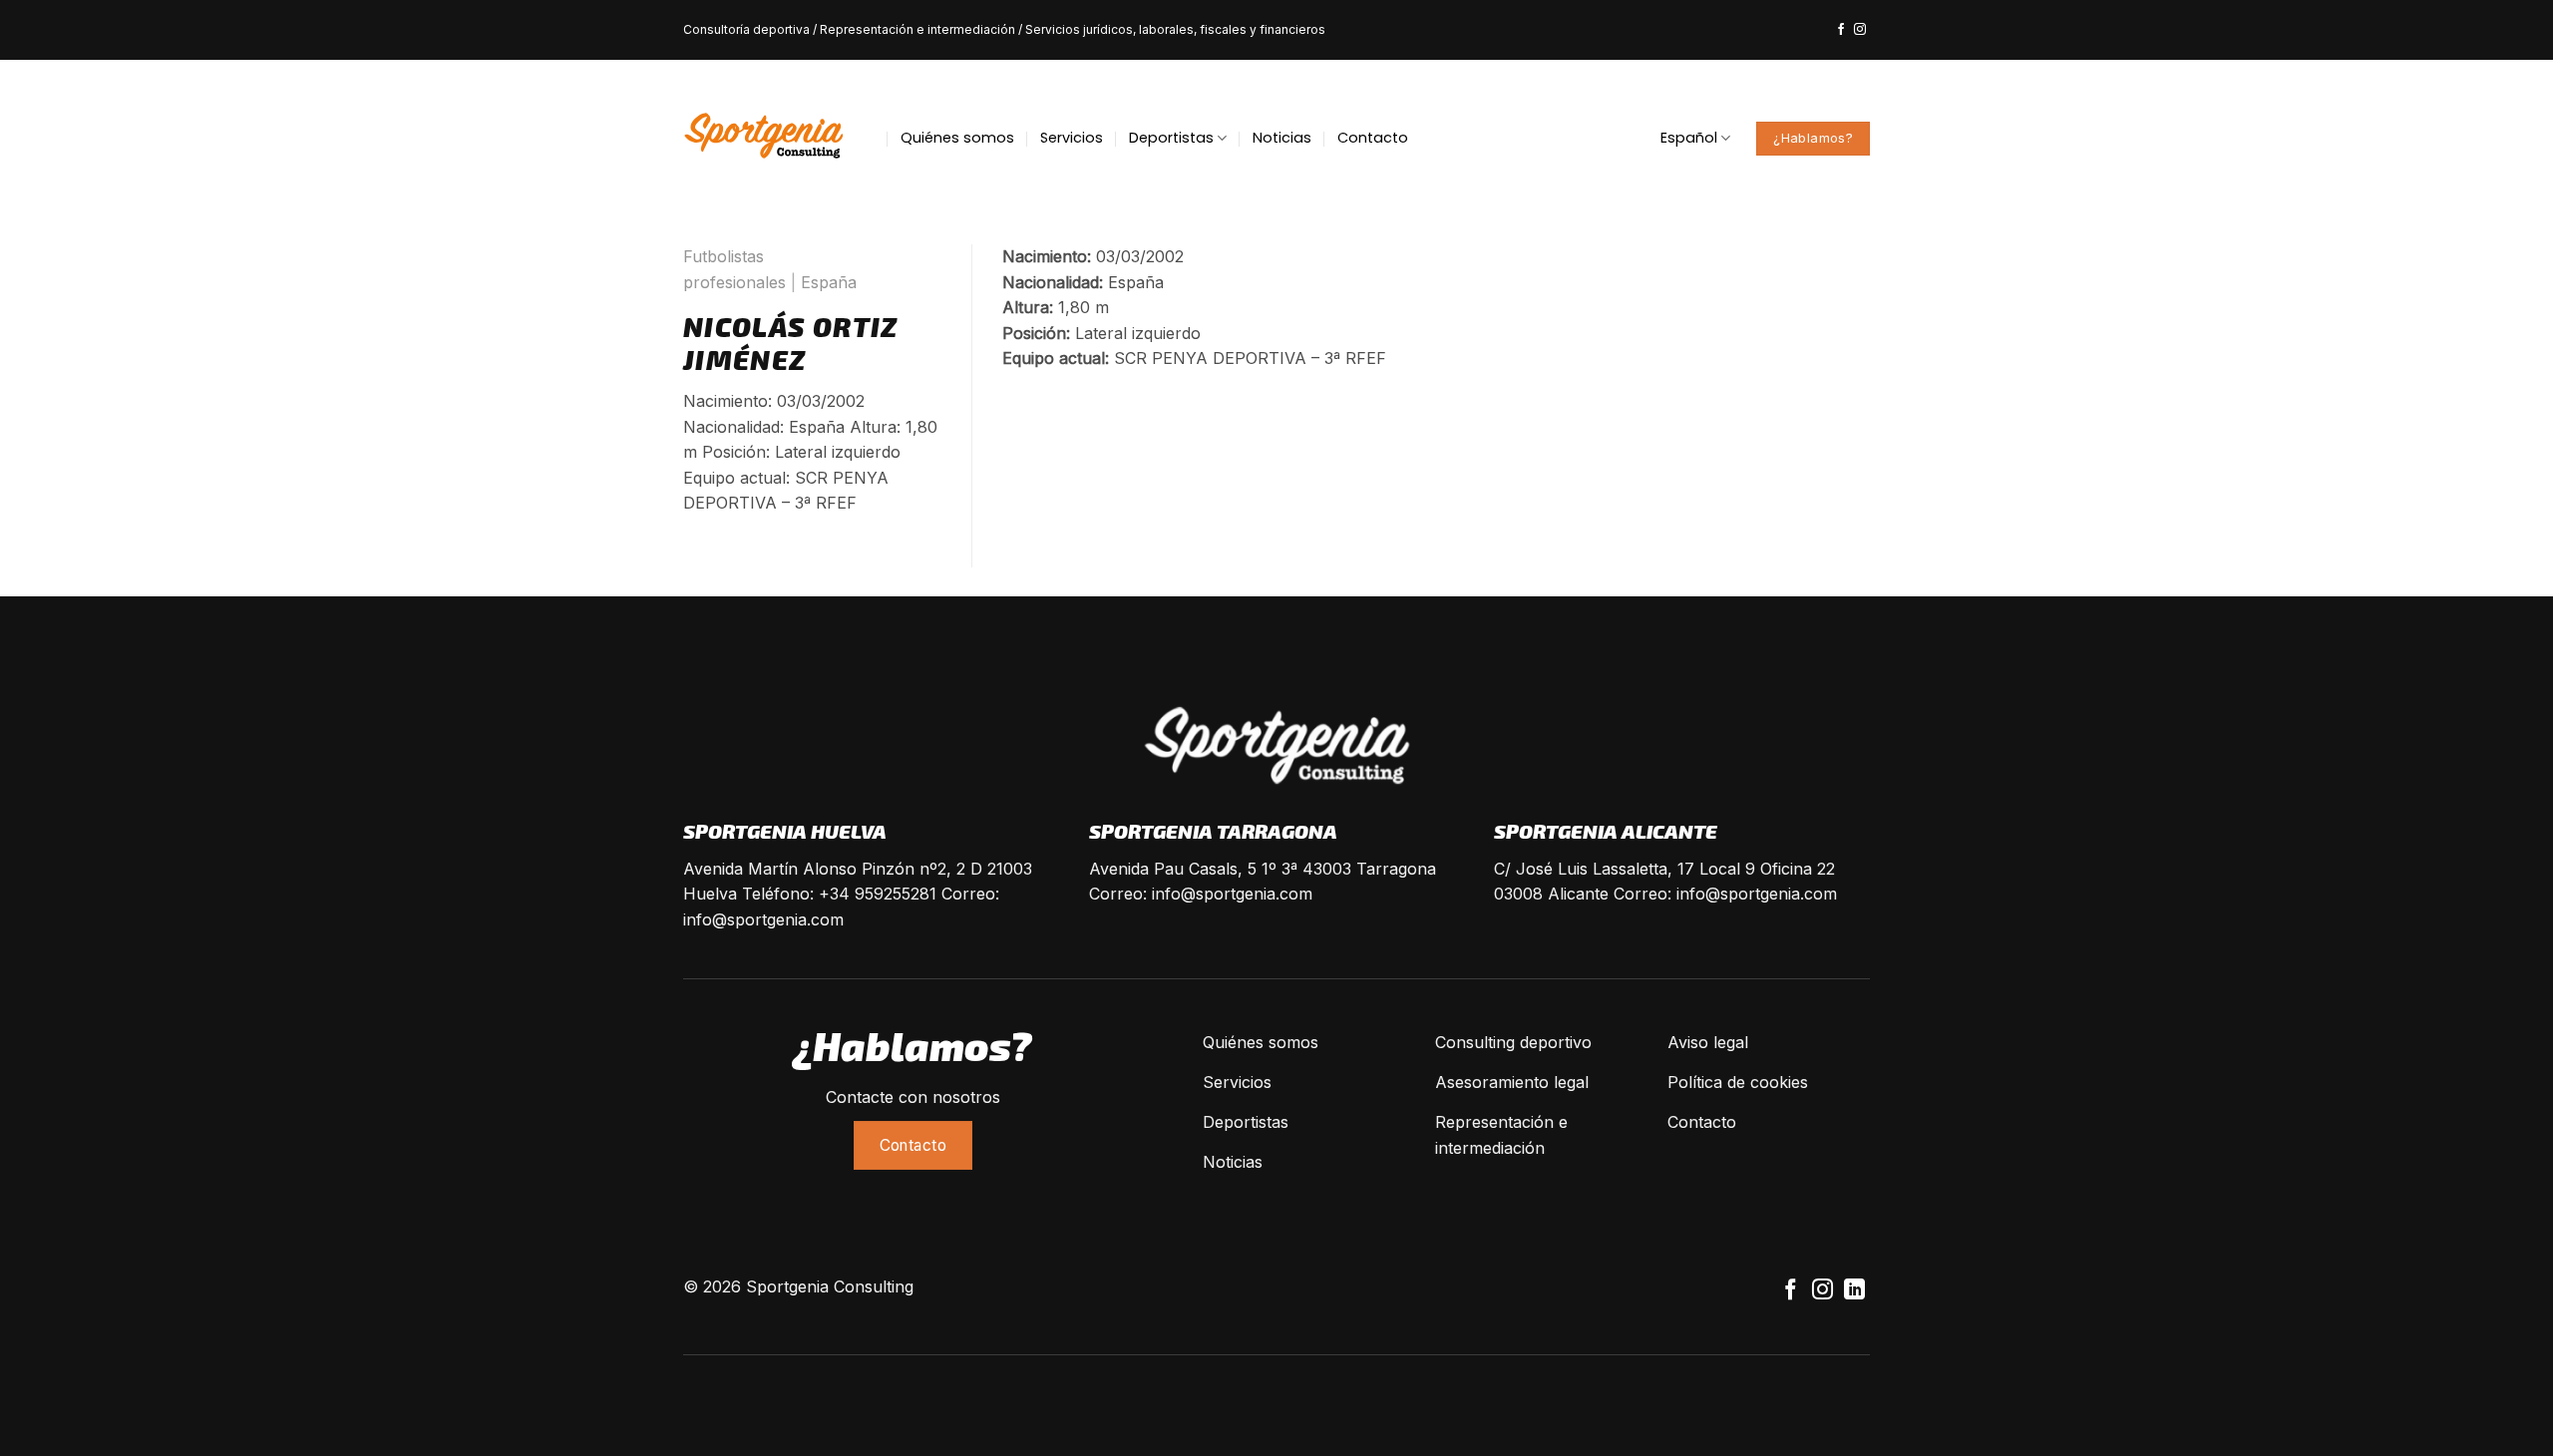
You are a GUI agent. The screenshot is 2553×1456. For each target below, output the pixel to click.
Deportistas (1171, 138)
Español (1689, 138)
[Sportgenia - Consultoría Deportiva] (764, 137)
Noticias (1282, 138)
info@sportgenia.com (763, 919)
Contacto (1373, 138)
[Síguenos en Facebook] (1841, 30)
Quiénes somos (957, 138)
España (829, 282)
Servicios (1072, 138)
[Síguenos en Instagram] (1860, 30)
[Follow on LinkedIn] (1854, 1291)
